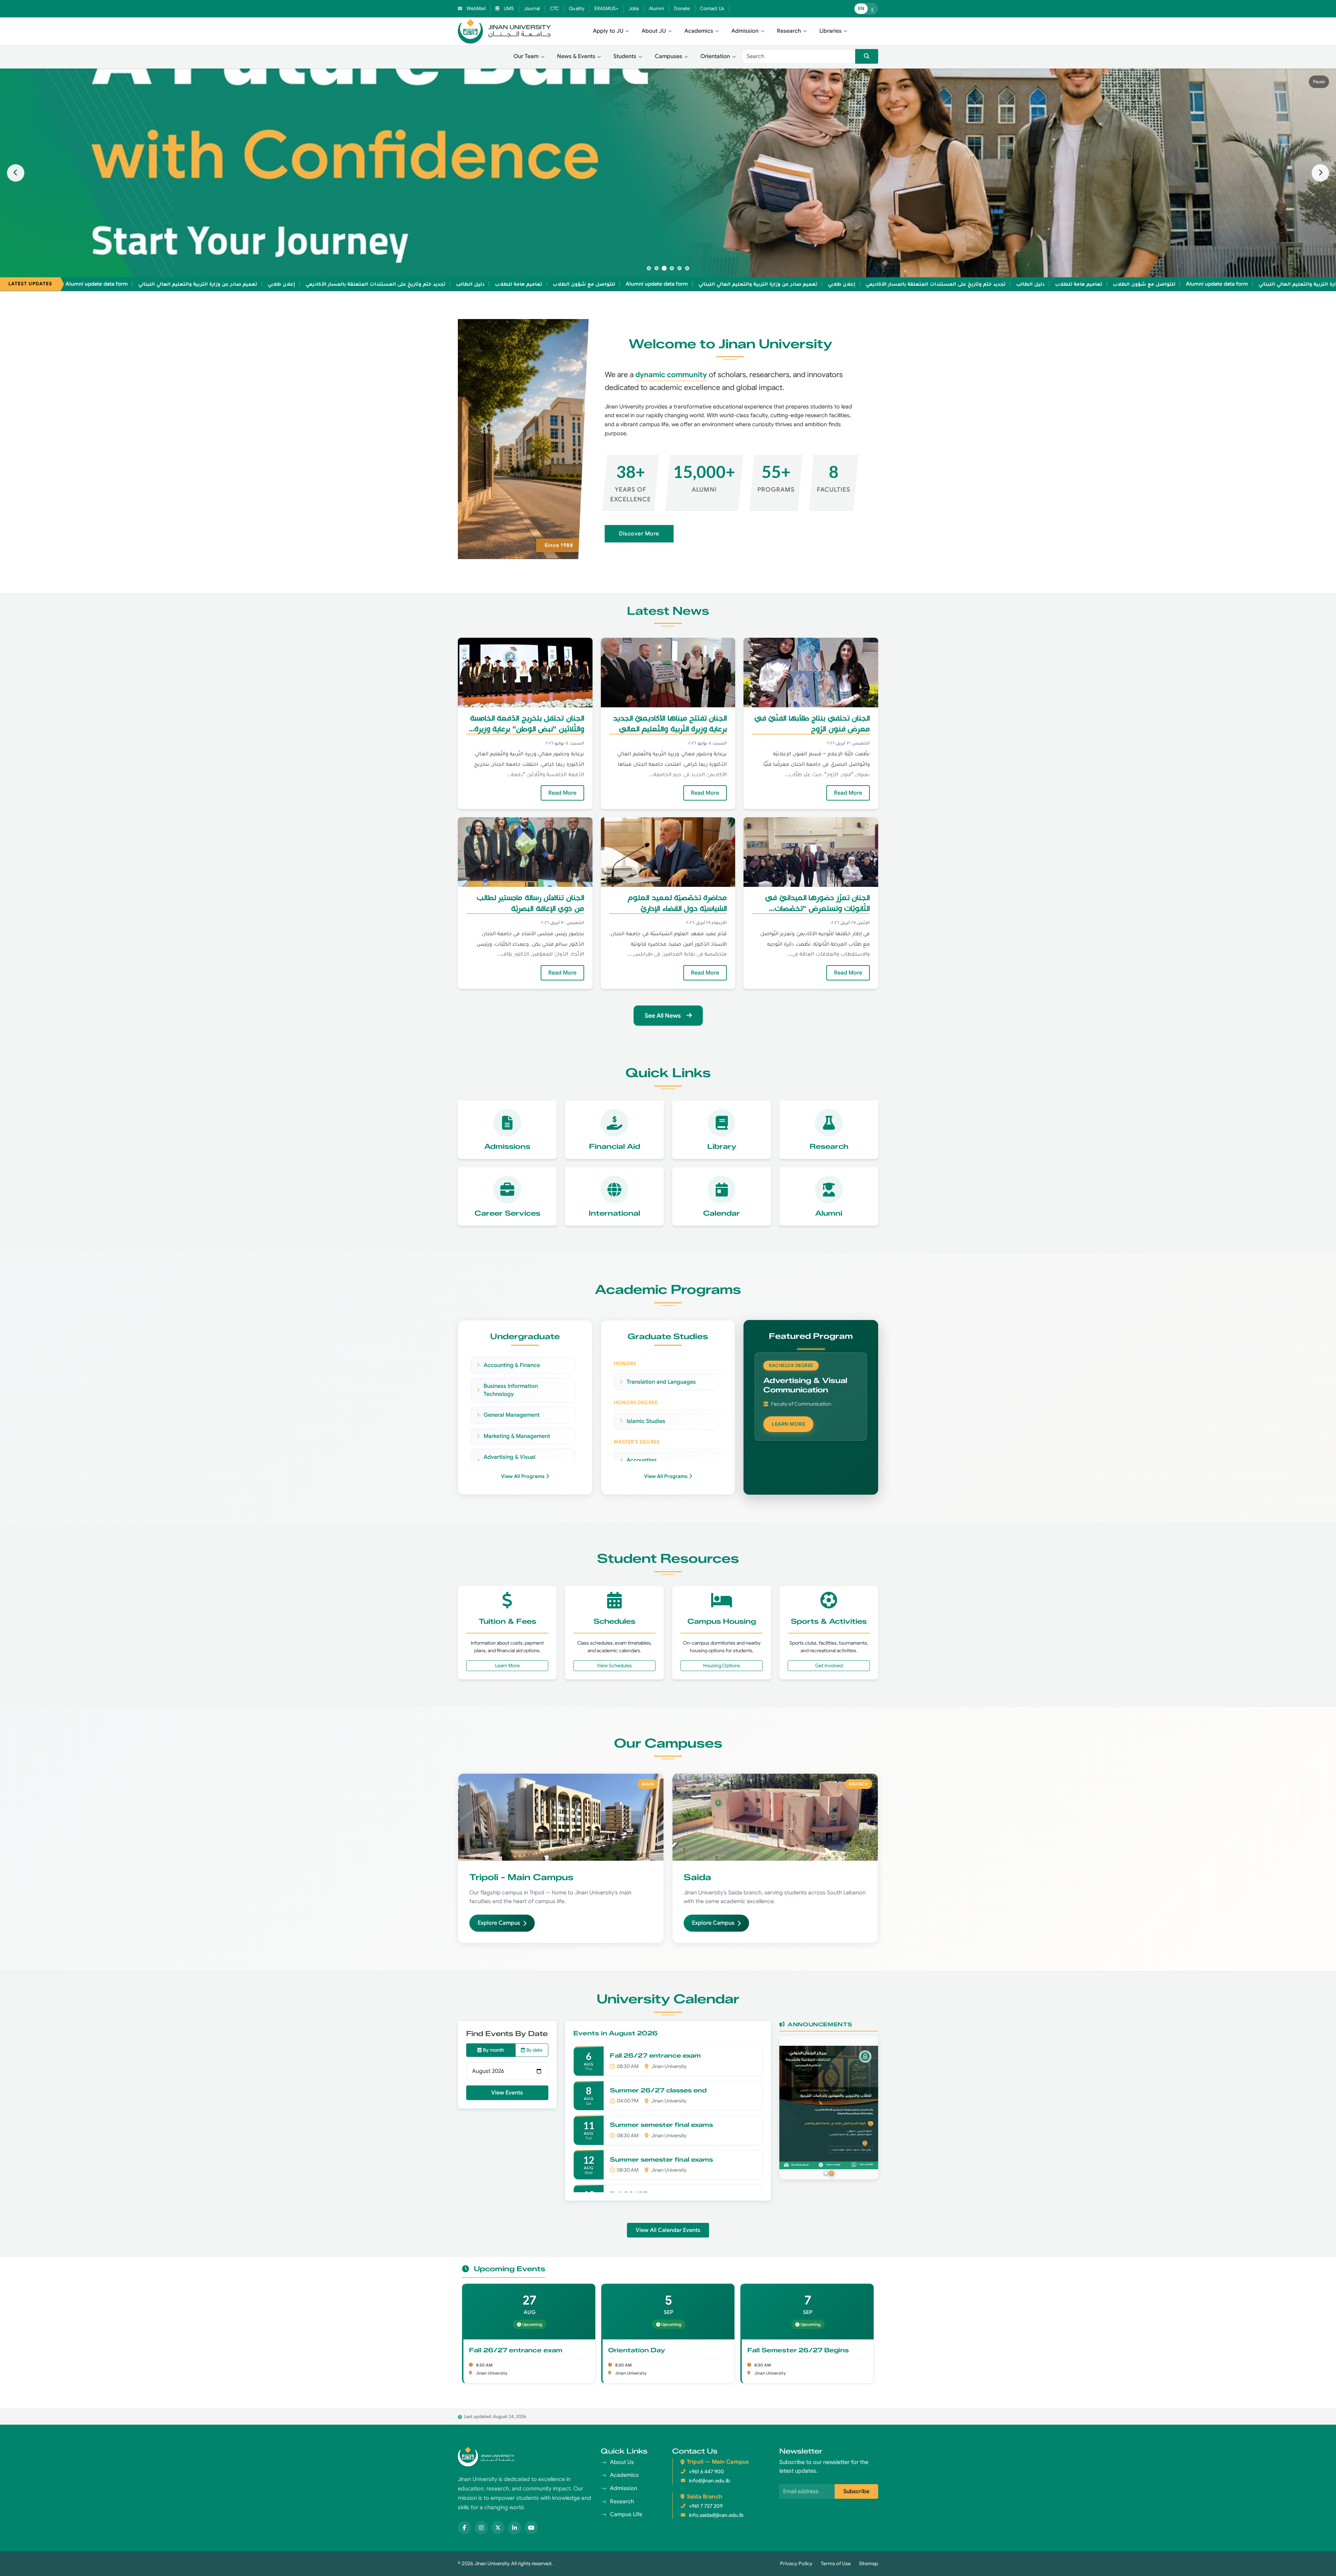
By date (534, 2050)
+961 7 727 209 (706, 2506)
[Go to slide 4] (672, 268)
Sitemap (869, 2563)
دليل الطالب (369, 284)
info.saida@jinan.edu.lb (716, 2515)
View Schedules (614, 1665)
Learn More (522, 1665)
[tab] (826, 2173)
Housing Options (722, 1665)
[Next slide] (1320, 173)
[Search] (867, 56)
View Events (507, 2093)
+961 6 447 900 (706, 2472)
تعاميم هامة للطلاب (418, 284)
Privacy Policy (796, 2563)
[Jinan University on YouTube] (531, 2528)
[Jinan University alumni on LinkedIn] (515, 2528)
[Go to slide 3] (664, 268)
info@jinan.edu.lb (709, 2481)
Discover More (639, 534)
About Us (622, 2462)
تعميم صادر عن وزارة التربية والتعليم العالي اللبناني (97, 284)
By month (494, 2050)
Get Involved (829, 1665)
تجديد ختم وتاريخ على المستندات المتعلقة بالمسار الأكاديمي (275, 284)
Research (622, 2502)
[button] (611, 31)
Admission (623, 2488)
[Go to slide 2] (657, 268)
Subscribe (856, 2491)
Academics (624, 2475)
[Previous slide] (16, 173)
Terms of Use (836, 2563)
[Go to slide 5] (679, 268)
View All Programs (523, 1476)
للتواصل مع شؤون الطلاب (483, 284)
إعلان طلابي (181, 284)
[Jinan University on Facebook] (464, 2528)
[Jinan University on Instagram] (481, 2528)
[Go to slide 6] (687, 268)
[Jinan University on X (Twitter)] (498, 2528)
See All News (663, 1016)
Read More (559, 793)
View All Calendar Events (668, 2230)
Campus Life (626, 2514)
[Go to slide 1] (649, 268)
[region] (668, 173)
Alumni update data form (556, 284)
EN (861, 9)
